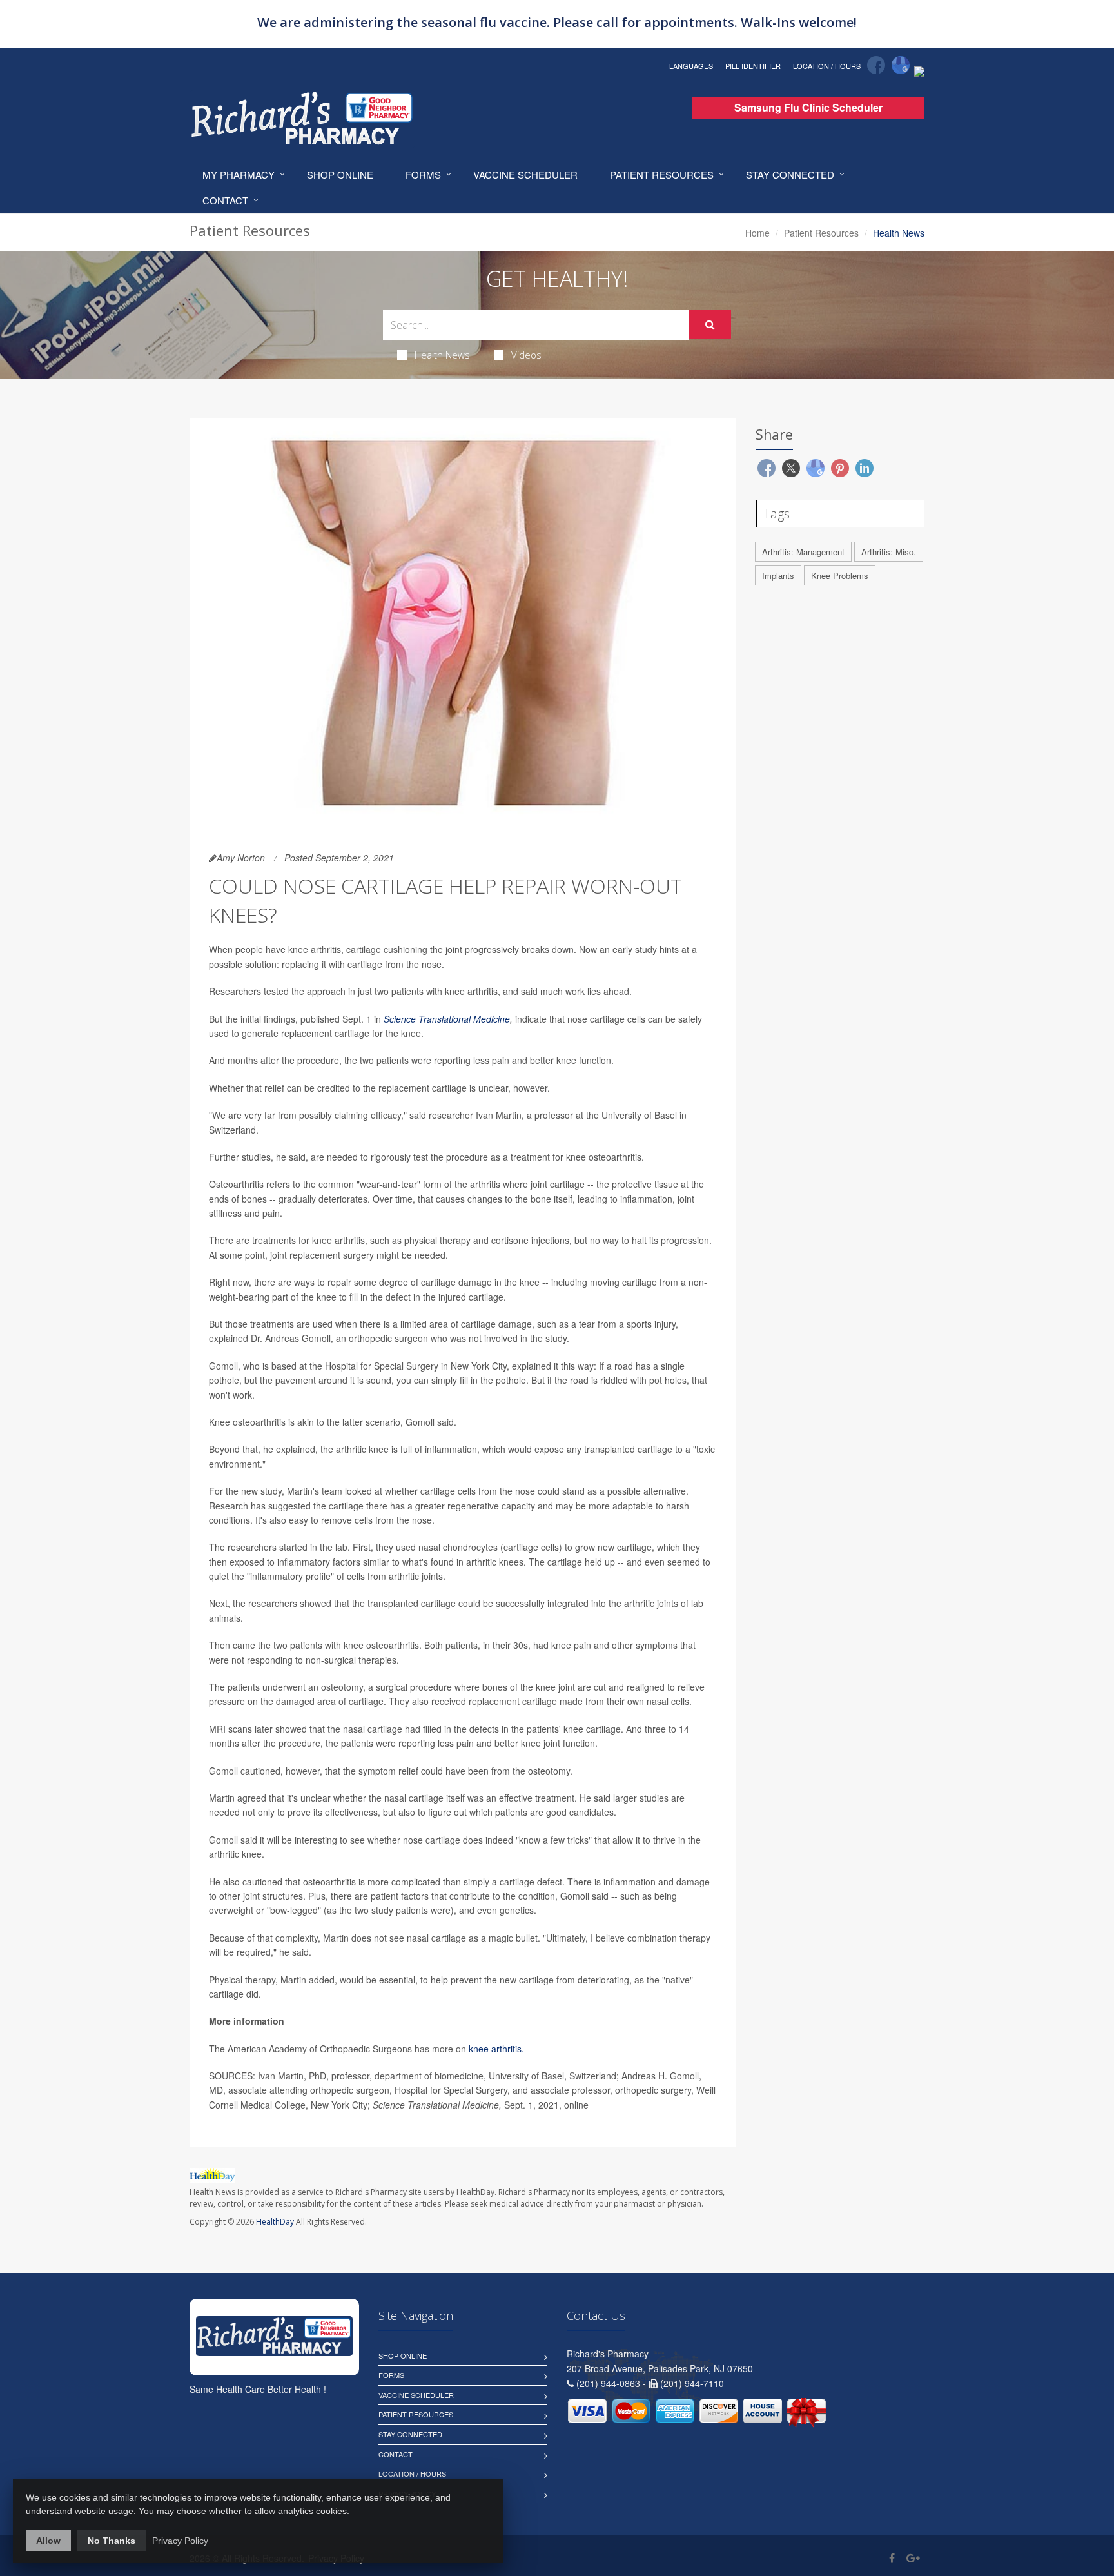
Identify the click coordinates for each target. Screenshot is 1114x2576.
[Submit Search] (710, 325)
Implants (778, 575)
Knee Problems (840, 575)
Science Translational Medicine (447, 1019)
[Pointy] (919, 70)
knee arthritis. (496, 2049)
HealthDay (275, 2222)
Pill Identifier (753, 66)
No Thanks (112, 2541)
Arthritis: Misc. (889, 552)
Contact (225, 200)
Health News (442, 355)
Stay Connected (790, 174)
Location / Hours (827, 66)
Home (757, 233)
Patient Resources (662, 174)
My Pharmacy (239, 174)
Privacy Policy (180, 2541)
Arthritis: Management (803, 552)
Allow (48, 2541)
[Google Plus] (913, 2558)
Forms (423, 174)
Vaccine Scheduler (525, 174)
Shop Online (340, 174)
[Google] (901, 65)
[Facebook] (876, 65)
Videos (526, 355)
